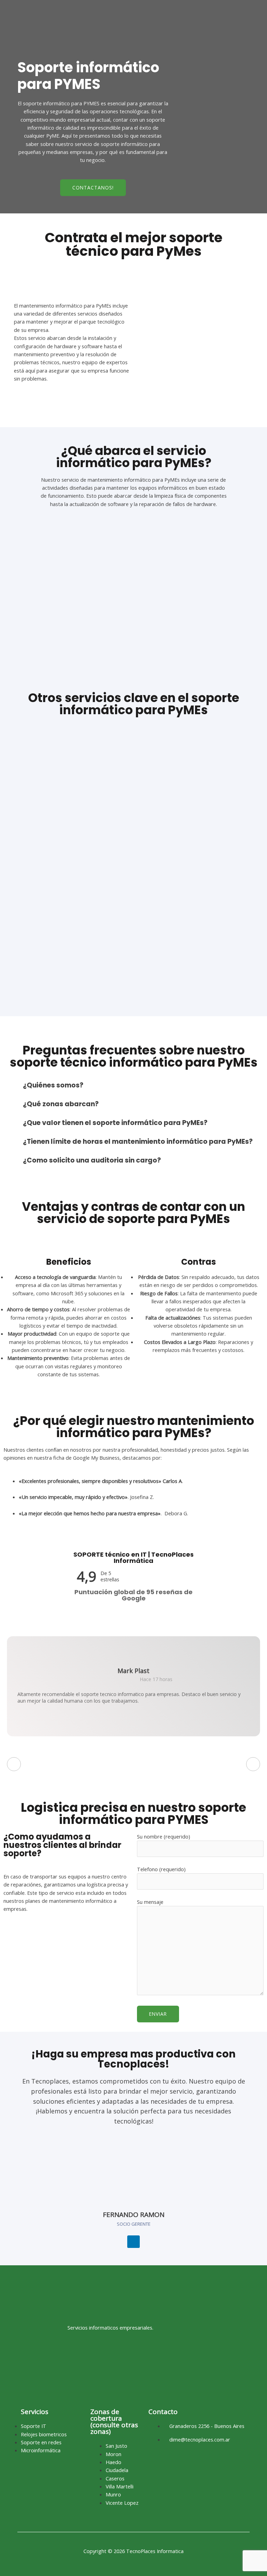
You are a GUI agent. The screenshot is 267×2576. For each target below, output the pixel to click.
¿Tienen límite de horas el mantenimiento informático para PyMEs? (138, 1142)
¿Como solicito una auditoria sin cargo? (92, 1160)
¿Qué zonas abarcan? (61, 1104)
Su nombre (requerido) (164, 1836)
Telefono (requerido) (161, 1869)
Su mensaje (150, 1902)
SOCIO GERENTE (134, 2224)
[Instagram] (110, 2361)
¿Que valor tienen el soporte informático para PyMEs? (115, 1123)
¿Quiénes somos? (53, 1085)
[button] (133, 1085)
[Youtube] (123, 2361)
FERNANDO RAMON (134, 2215)
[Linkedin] (133, 2242)
